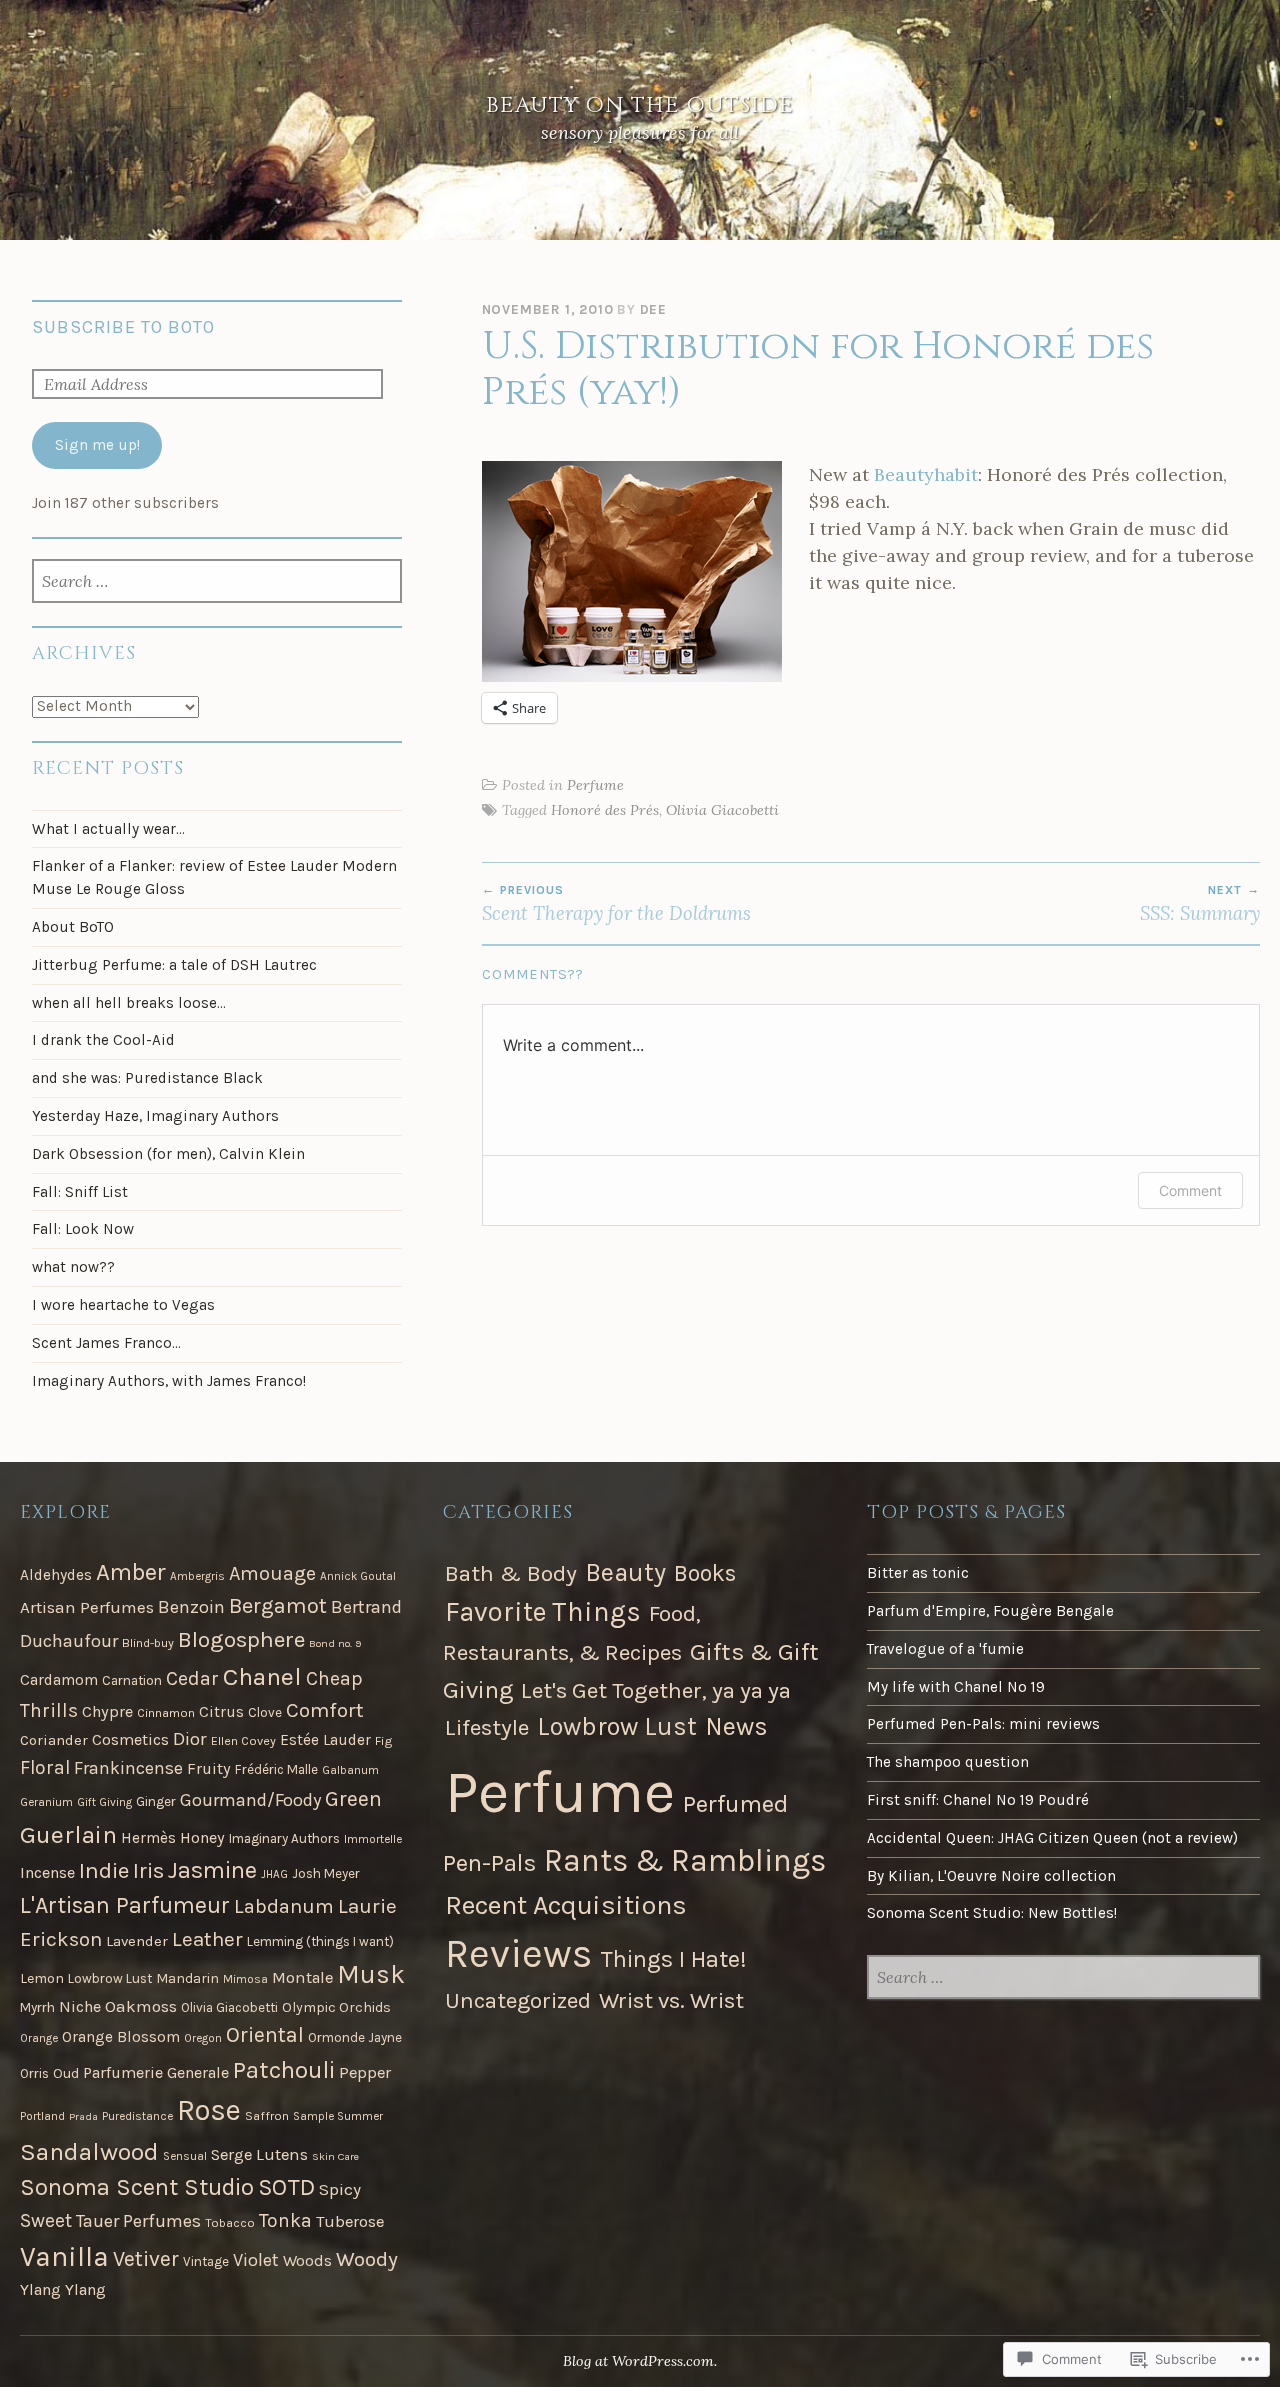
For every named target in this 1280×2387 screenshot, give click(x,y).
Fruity (209, 1768)
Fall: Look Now (83, 1229)
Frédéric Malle (276, 1769)
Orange (39, 2038)
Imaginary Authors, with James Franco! (169, 1381)
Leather (207, 1939)
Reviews (518, 1954)
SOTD (286, 2187)
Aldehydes (56, 1575)
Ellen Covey (243, 1741)
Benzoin (191, 1607)
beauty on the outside (640, 105)
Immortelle (373, 1839)
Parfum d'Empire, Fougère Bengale (990, 1611)
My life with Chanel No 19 (956, 1687)
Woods (307, 2260)
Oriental (265, 2034)
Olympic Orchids (336, 2007)
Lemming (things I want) (320, 1941)
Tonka (285, 2220)
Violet (256, 2260)
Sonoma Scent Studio (137, 2187)
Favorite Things (543, 1612)
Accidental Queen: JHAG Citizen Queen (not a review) (1052, 1838)
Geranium (46, 1802)
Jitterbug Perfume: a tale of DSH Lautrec (174, 965)
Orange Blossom (121, 2037)
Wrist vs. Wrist (671, 2000)
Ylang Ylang (63, 2289)
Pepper (365, 2072)
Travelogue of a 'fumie (945, 1649)
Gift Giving (104, 1802)
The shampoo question (948, 1762)
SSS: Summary (1200, 904)
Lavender (137, 1941)
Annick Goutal (358, 1576)
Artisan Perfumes (87, 1607)
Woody (367, 2259)
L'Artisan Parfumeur (125, 1905)
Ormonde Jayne (355, 2037)
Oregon (203, 2038)
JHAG (274, 1874)
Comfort (325, 1710)
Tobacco (230, 2223)
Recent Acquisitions (566, 1905)
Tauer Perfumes (138, 2221)
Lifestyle (487, 1727)
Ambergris (197, 1576)
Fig (384, 1741)
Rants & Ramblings (685, 1860)
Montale (302, 1977)
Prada (83, 2116)
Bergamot (278, 1606)
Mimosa (245, 1979)
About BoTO (73, 927)
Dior (190, 1739)
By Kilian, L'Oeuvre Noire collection (991, 1876)
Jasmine (212, 1870)
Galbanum (350, 1770)
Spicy (340, 2189)
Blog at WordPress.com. (640, 2361)
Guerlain (68, 1834)
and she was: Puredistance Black (147, 1078)
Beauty (625, 1572)
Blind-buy (148, 1643)
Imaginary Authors (284, 1838)
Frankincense (128, 1768)
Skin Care (335, 2156)
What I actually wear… (108, 829)
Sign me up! (97, 445)
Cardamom (59, 1680)
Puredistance (137, 2116)
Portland (42, 2116)
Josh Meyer (326, 1873)
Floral (45, 1767)
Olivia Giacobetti (722, 810)
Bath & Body (511, 1573)
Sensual (185, 2156)
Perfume (595, 785)
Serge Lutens (259, 2154)
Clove (265, 1712)
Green (353, 1798)
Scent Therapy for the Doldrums (616, 904)
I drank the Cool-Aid (103, 1040)
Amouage (272, 1573)
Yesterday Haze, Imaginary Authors (155, 1116)
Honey (202, 1837)
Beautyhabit (926, 474)
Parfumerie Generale (156, 2072)
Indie (104, 1870)
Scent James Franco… (106, 1343)
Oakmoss (141, 2006)
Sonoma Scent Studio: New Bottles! (992, 1913)
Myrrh (37, 2007)
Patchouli (284, 2069)
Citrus (221, 1712)
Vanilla (64, 2256)
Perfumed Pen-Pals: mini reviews (983, 1724)
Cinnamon (166, 1713)
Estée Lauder (325, 1740)
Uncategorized (518, 2000)
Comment (1190, 1190)
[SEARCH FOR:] (216, 583)
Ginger (156, 1801)
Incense (47, 1872)
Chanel (262, 1676)
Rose (209, 2110)
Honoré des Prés (605, 810)
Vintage (206, 2261)
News (736, 1726)
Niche (80, 2006)
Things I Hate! (673, 1959)
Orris (34, 2073)
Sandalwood (89, 2151)
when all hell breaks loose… (129, 1003)
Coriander (54, 1740)
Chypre (107, 1711)
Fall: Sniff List (80, 1192)
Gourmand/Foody (250, 1800)
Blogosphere (241, 1639)
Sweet (46, 2220)
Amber (131, 1572)
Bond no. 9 (335, 1643)
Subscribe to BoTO (123, 327)
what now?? (73, 1267)
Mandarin (187, 1978)
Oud (66, 2073)
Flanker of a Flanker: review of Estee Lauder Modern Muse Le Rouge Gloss (214, 877)
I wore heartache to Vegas (123, 1305)
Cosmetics (130, 1739)
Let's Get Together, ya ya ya (656, 1690)
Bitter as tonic (918, 1573)
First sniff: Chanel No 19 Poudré (978, 1800)
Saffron (267, 2116)
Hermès (148, 1838)
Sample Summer (338, 2116)
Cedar (192, 1678)
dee (653, 309)
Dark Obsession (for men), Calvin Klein (168, 1154)
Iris (148, 1871)
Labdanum (284, 1906)
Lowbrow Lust (110, 1978)
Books (705, 1573)
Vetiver (146, 2258)
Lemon (42, 1978)
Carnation (132, 1680)
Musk (371, 1974)
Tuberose (350, 2221)
